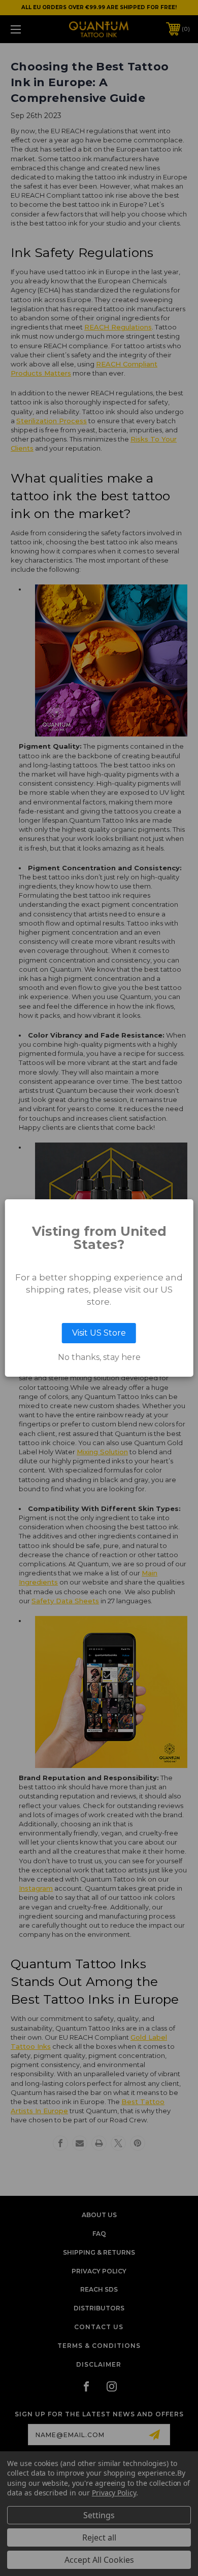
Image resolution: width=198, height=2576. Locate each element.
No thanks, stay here (99, 1357)
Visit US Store (99, 1333)
